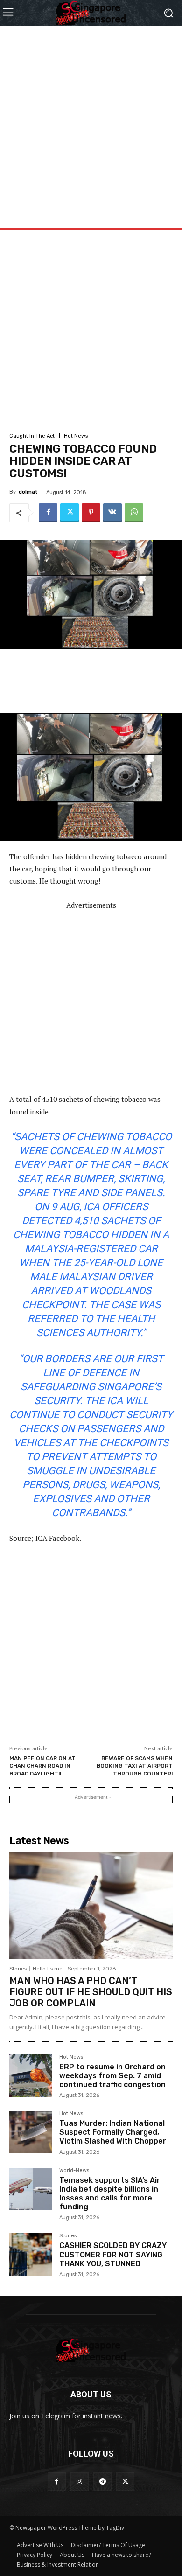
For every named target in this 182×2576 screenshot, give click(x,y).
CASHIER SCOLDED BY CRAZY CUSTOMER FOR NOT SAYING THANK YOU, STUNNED (113, 2254)
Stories (18, 1969)
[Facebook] (48, 513)
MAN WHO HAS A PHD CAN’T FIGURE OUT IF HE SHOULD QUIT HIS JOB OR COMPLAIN (91, 1992)
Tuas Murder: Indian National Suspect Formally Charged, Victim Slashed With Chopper (113, 2132)
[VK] (112, 513)
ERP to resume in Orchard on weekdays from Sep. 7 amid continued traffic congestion (112, 2076)
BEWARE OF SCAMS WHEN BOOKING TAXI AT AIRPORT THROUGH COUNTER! (135, 1766)
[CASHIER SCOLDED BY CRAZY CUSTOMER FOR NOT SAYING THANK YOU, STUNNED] (31, 2254)
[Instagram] (80, 2482)
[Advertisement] (91, 117)
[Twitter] (70, 513)
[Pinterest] (91, 513)
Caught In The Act (32, 436)
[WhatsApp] (134, 513)
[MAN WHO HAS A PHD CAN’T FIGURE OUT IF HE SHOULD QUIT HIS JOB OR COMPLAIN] (91, 1905)
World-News (74, 2171)
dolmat (28, 492)
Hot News (76, 436)
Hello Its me (48, 1969)
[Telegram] (102, 2482)
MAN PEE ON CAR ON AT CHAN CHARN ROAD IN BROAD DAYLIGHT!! (42, 1766)
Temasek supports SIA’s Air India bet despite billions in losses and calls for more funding (110, 2194)
